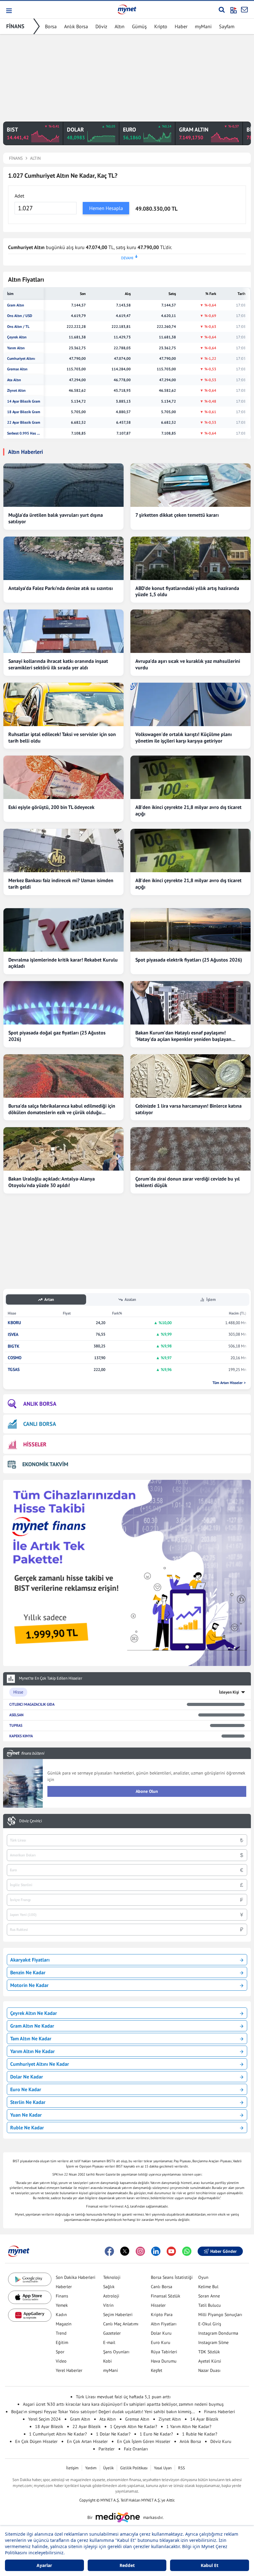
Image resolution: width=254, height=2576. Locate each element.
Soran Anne (209, 2296)
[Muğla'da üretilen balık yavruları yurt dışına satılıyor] (63, 485)
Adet (19, 196)
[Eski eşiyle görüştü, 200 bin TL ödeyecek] (63, 777)
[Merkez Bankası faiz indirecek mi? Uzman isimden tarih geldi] (63, 850)
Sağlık (109, 2287)
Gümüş (139, 26)
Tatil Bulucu (210, 2305)
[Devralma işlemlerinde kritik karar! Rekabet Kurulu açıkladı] (63, 930)
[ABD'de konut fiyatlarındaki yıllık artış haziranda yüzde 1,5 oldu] (190, 558)
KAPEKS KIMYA (21, 1736)
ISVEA (13, 1335)
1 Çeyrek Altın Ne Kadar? (134, 2426)
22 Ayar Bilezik (87, 2426)
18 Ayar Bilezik (49, 2426)
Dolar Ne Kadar (27, 2077)
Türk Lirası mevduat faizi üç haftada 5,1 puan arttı (123, 2397)
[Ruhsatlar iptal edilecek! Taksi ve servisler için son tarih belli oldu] (63, 704)
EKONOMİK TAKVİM (45, 1464)
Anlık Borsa (76, 26)
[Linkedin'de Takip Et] (156, 2251)
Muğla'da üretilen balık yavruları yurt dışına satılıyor (56, 518)
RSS (182, 2468)
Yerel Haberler (69, 2370)
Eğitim (62, 2342)
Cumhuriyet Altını (21, 359)
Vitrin (108, 2305)
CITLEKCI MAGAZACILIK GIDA (32, 1704)
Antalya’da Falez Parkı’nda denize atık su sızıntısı (61, 588)
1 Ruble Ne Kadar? (200, 2434)
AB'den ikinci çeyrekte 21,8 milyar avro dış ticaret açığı (188, 810)
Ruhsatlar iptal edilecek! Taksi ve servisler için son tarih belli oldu (62, 737)
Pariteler (107, 2449)
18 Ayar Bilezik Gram (24, 412)
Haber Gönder (223, 2251)
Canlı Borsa (162, 2287)
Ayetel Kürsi (210, 2361)
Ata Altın (14, 380)
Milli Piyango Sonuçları (220, 2315)
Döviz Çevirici (31, 1821)
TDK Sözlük (209, 2352)
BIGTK (14, 1346)
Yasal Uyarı (163, 2468)
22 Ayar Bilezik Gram (24, 422)
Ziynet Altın (16, 391)
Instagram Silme (213, 2342)
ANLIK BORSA (40, 1404)
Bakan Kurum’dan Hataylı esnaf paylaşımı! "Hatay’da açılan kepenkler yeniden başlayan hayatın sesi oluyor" (183, 1036)
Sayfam (227, 26)
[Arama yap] (222, 10)
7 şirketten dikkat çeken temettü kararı (177, 515)
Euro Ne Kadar (26, 2089)
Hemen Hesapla (106, 208)
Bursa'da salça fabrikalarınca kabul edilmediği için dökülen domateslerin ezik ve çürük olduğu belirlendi (62, 1109)
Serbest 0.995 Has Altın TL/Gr (24, 433)
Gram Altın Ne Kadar (32, 2026)
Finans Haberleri (220, 2412)
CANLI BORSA (40, 1424)
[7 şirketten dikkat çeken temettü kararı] (190, 485)
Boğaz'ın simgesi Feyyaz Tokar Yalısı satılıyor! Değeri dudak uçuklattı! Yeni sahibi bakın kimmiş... (103, 2412)
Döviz (101, 26)
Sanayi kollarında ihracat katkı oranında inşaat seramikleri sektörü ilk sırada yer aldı (58, 664)
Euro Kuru (161, 2342)
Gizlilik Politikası (134, 2468)
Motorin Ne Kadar (29, 1985)
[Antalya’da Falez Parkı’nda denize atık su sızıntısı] (63, 558)
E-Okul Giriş (210, 2324)
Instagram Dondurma (218, 2333)
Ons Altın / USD (20, 316)
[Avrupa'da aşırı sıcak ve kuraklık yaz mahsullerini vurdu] (190, 631)
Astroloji (111, 2296)
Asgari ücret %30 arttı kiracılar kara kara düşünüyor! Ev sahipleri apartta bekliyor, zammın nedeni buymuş (123, 2404)
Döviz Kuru (221, 2441)
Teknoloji (112, 2277)
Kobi (107, 2361)
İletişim (72, 2468)
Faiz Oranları (136, 2449)
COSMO (15, 1358)
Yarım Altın (16, 348)
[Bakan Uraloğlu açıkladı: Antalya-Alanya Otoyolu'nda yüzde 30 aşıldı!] (63, 1149)
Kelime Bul (208, 2287)
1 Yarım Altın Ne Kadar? (189, 2426)
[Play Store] (30, 2279)
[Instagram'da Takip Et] (140, 2251)
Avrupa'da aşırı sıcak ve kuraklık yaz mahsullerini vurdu (188, 664)
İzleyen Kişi (229, 1692)
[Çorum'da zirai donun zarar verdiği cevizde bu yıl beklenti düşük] (190, 1149)
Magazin (64, 2324)
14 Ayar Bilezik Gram (24, 401)
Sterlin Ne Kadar (28, 2102)
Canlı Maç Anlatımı (121, 2324)
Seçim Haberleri (118, 2315)
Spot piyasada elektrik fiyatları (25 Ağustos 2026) (189, 960)
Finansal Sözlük (166, 2296)
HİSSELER (35, 1444)
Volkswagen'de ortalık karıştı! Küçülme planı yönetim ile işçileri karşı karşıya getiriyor (184, 737)
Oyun (203, 2277)
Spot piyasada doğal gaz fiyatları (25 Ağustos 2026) (57, 1036)
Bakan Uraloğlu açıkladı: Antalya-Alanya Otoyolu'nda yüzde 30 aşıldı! (52, 1182)
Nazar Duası (209, 2370)
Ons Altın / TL (18, 327)
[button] (9, 11)
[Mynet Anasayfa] (127, 9)
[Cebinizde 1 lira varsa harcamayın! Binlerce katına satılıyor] (190, 1076)
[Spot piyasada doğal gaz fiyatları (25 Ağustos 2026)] (63, 1003)
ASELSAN (16, 1715)
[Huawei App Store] (30, 2315)
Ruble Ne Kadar (27, 2127)
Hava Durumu (164, 2361)
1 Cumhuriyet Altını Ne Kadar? (58, 2434)
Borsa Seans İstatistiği (172, 2277)
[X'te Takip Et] (125, 2251)
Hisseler (158, 2305)
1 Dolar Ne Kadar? (113, 2434)
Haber (181, 26)
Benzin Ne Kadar (28, 1972)
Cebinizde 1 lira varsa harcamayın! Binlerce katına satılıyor (188, 1109)
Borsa (51, 26)
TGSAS (14, 1370)
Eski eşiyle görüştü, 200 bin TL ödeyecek (51, 807)
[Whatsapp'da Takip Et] (187, 2251)
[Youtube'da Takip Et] (171, 2251)
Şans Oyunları (116, 2352)
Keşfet (157, 2370)
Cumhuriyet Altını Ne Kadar (40, 2064)
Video (61, 2361)
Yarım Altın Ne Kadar (33, 2051)
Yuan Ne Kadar (26, 2115)
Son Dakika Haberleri (76, 2277)
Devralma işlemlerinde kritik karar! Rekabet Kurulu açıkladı (63, 963)
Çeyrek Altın (17, 337)
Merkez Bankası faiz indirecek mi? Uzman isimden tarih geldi (61, 884)
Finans (62, 2296)
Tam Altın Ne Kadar (31, 2038)
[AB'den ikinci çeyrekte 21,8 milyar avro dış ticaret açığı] (190, 777)
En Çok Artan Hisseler (87, 2441)
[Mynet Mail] (244, 10)
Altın (120, 26)
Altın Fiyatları (164, 2324)
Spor (60, 2352)
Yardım (91, 2468)
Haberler (64, 2287)
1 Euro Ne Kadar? (156, 2434)
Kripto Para (162, 2315)
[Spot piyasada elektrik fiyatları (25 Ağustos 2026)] (190, 930)
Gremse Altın (17, 369)
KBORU (14, 1323)
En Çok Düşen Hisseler (36, 2441)
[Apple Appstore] (30, 2297)
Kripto (161, 26)
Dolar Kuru (161, 2333)
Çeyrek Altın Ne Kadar (34, 2013)
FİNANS (15, 26)
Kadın (61, 2315)
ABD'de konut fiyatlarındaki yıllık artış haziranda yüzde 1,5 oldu (187, 591)
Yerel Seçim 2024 (44, 2419)
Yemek (62, 2305)
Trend (61, 2333)
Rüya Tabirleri (164, 2352)
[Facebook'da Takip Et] (109, 2251)
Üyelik (108, 2468)
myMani (203, 26)
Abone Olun (147, 1791)
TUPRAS (16, 1725)
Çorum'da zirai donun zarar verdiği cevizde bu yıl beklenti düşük (188, 1182)
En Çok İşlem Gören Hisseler (144, 2441)
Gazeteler (112, 2333)
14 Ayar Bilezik (204, 2419)
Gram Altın (16, 305)
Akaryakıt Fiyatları (30, 1960)
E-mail (109, 2342)
